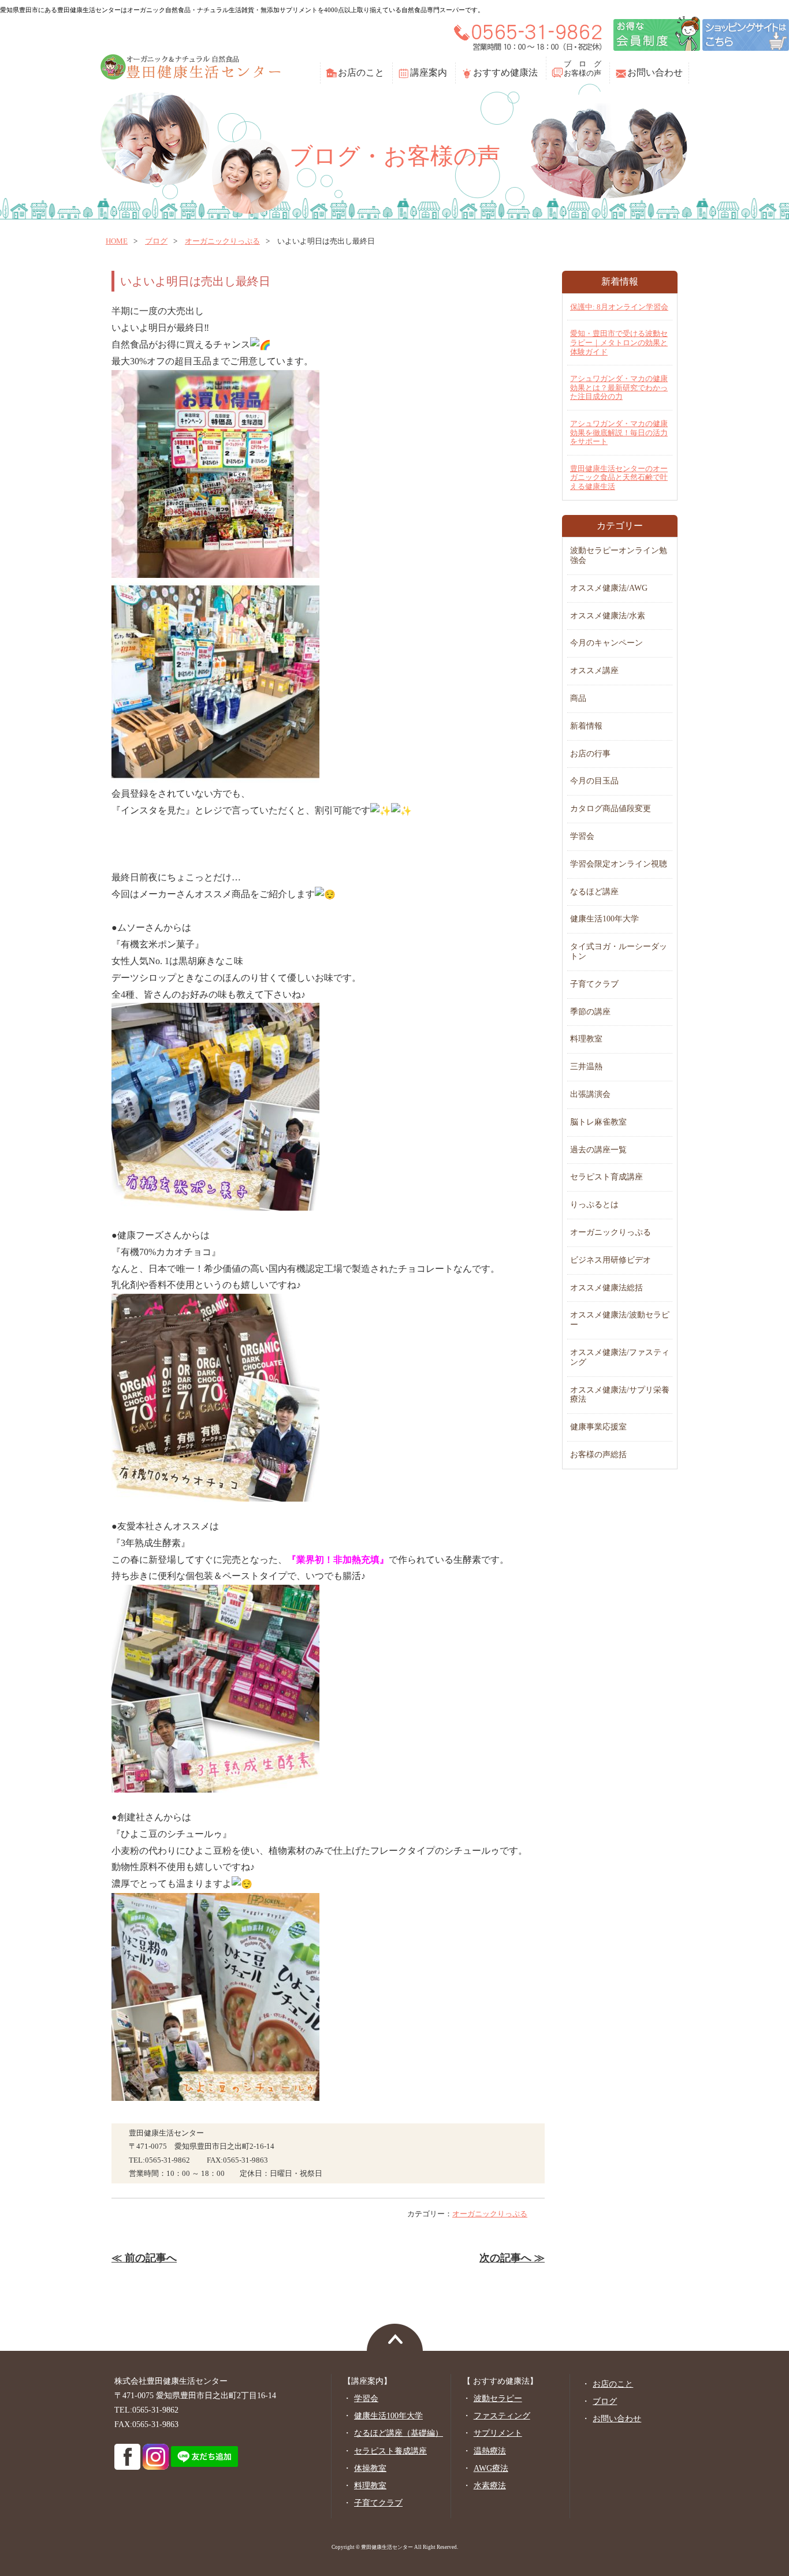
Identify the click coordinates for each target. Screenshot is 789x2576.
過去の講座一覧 (598, 1150)
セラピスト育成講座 (606, 1177)
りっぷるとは (594, 1205)
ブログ (156, 241)
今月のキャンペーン (606, 643)
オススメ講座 (594, 671)
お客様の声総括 (598, 1455)
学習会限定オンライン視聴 (619, 864)
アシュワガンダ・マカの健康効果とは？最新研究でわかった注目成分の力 (619, 387)
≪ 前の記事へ (144, 2258)
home (117, 241)
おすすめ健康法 (505, 72)
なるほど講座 (594, 892)
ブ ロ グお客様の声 (583, 68)
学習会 (582, 836)
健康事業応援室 (598, 1427)
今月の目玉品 (594, 781)
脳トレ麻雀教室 (598, 1122)
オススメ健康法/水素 (608, 616)
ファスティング (502, 2416)
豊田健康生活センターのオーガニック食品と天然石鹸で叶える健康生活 (619, 477)
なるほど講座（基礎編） (399, 2433)
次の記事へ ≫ (512, 2258)
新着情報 (586, 726)
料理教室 (586, 1039)
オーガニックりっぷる (222, 241)
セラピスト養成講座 (390, 2451)
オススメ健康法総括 (606, 1288)
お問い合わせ (655, 72)
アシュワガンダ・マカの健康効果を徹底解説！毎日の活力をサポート (619, 432)
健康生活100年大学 (604, 919)
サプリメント (498, 2433)
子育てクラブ (594, 984)
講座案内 (429, 72)
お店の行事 (590, 754)
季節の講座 (590, 1012)
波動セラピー (498, 2398)
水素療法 (490, 2486)
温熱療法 (490, 2451)
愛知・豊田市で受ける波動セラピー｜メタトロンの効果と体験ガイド (619, 342)
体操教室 (370, 2468)
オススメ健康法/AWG (609, 588)
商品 (578, 698)
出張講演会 (590, 1094)
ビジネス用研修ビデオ (611, 1260)
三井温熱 (586, 1067)
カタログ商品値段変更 (611, 809)
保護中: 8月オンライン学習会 (619, 307)
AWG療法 (491, 2468)
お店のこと (361, 72)
